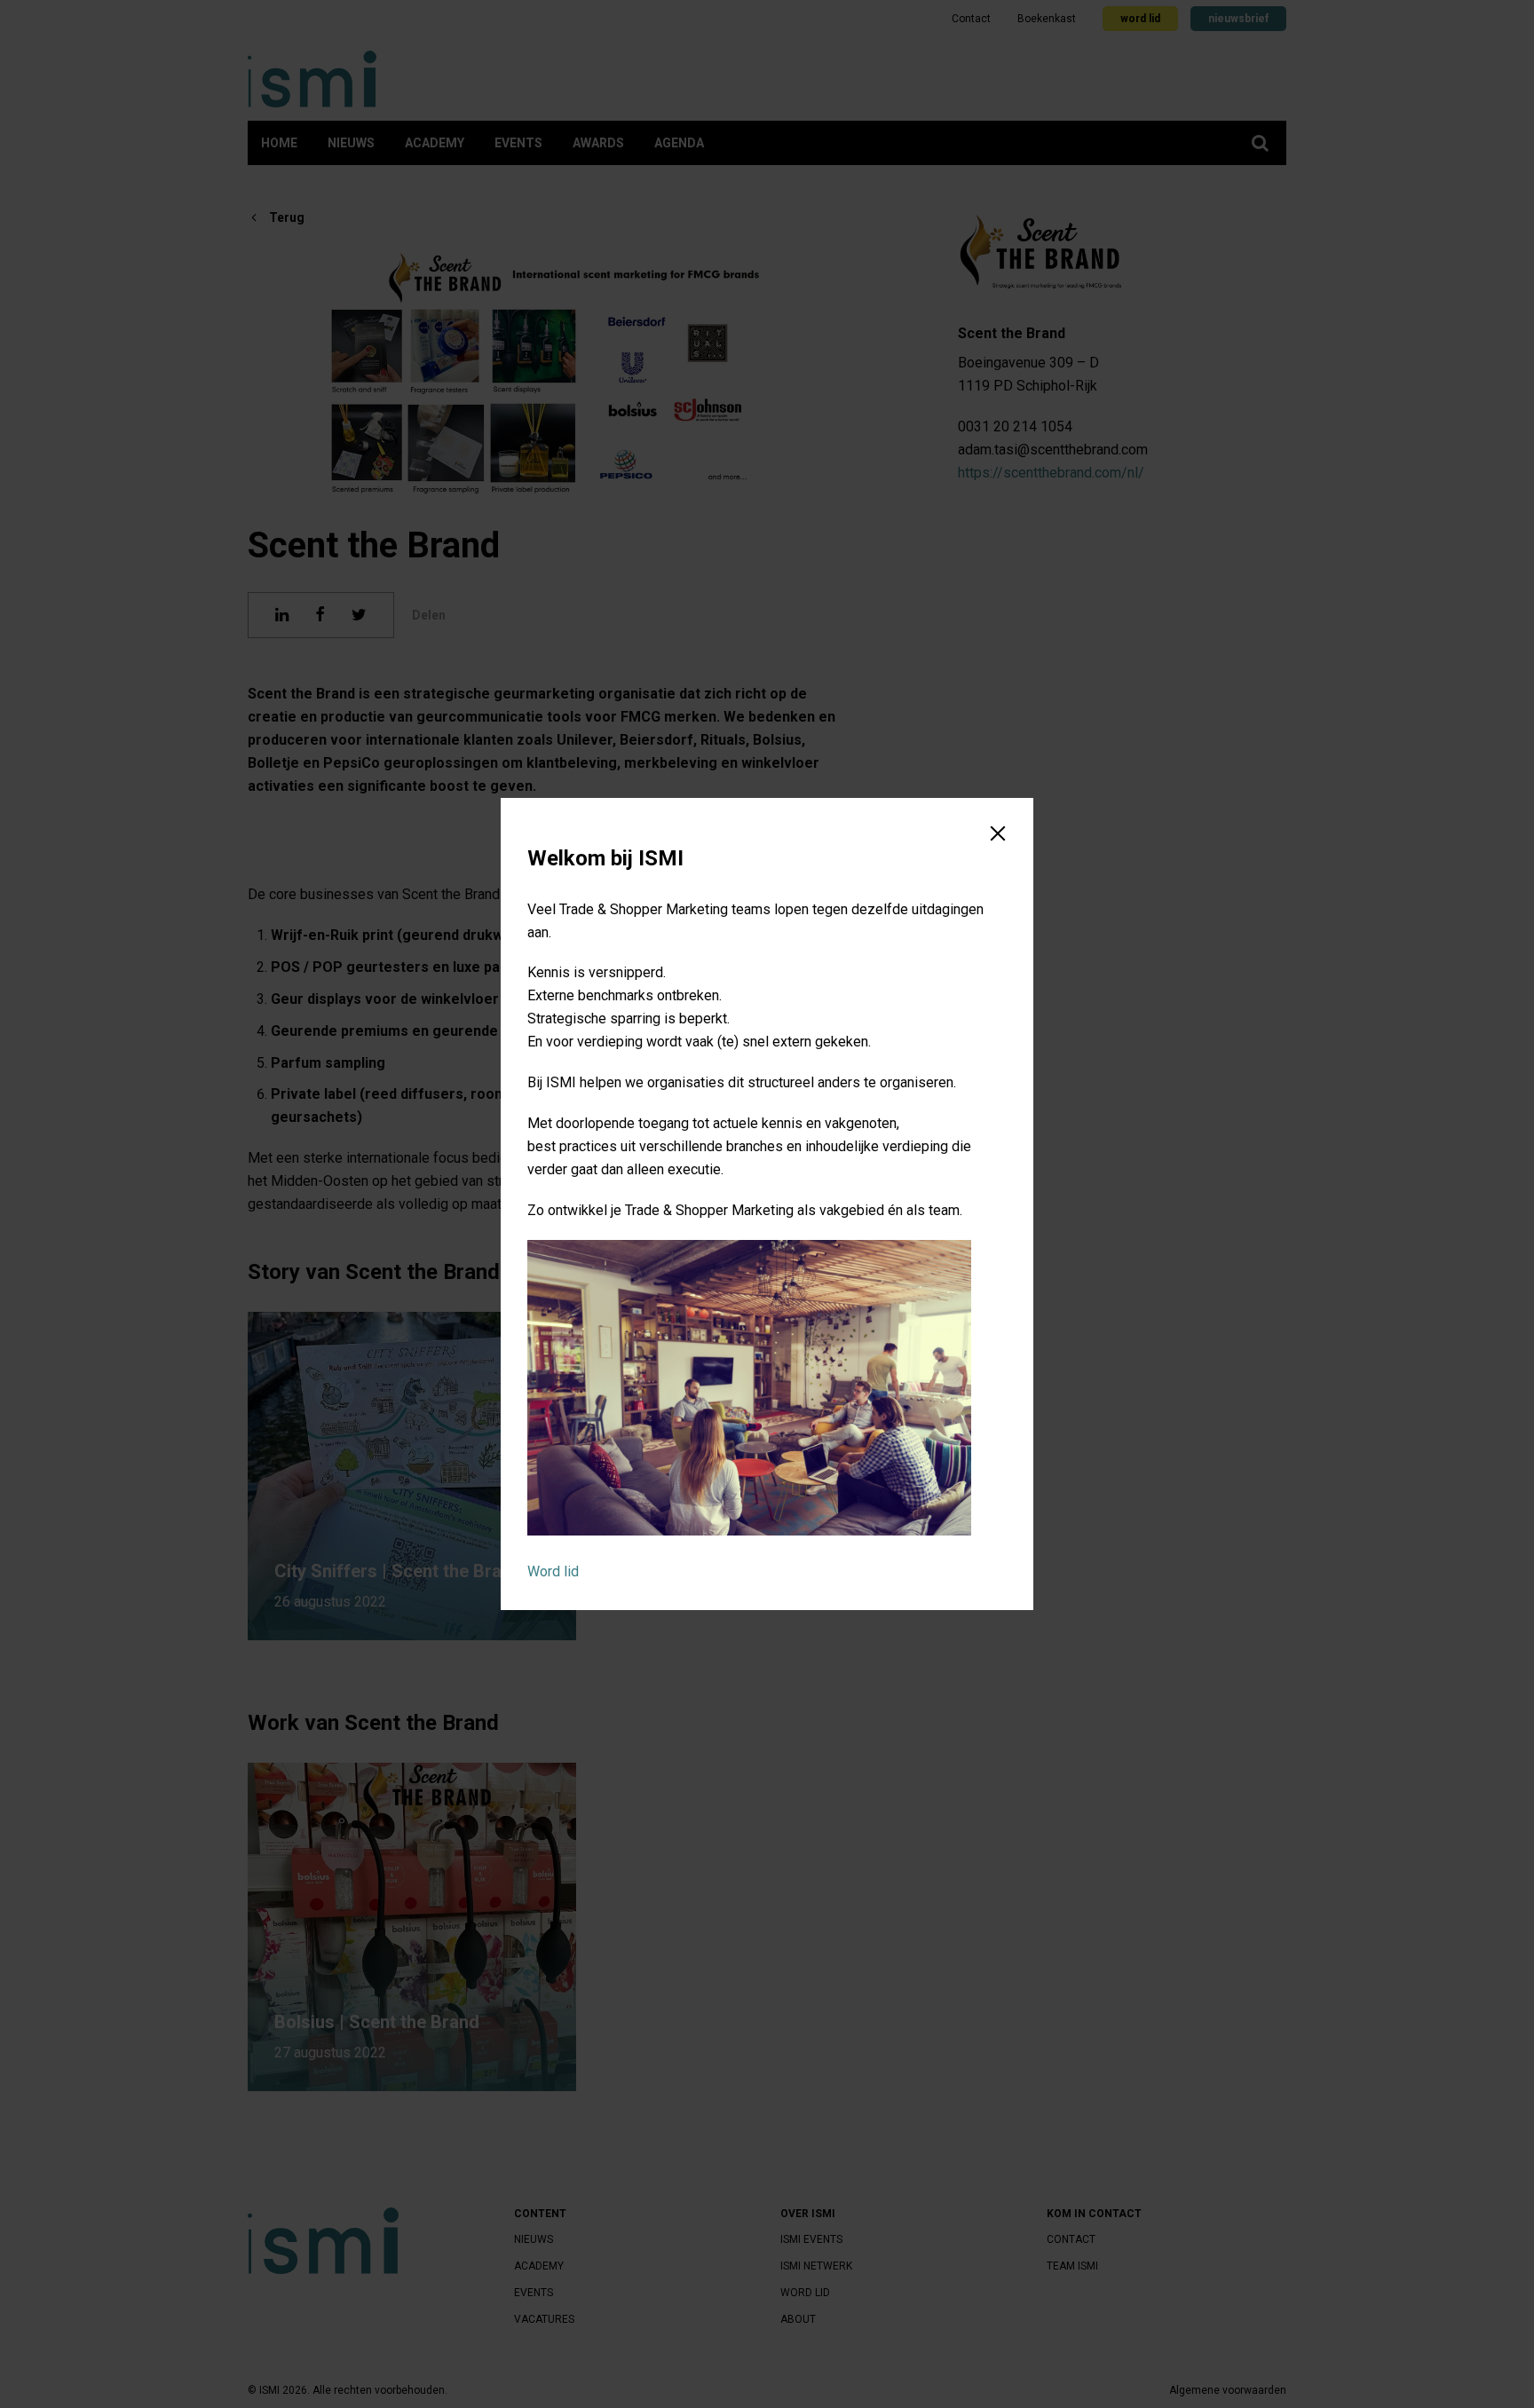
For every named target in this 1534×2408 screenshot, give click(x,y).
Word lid (553, 1571)
